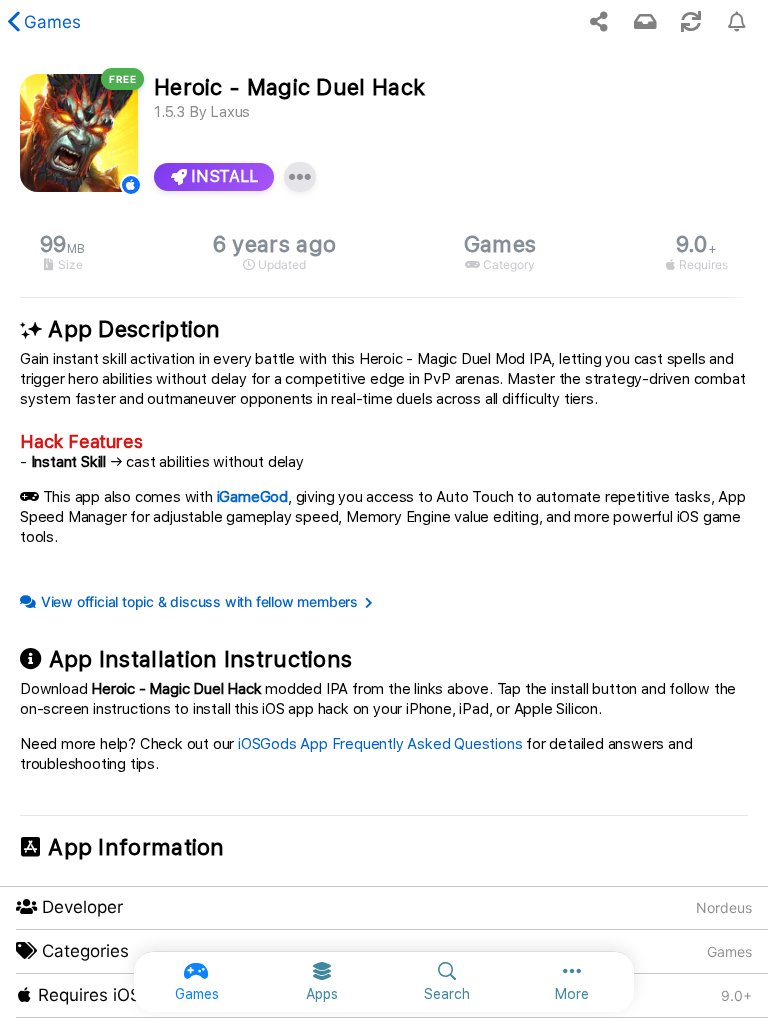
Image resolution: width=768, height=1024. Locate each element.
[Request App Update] (691, 22)
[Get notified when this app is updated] (737, 22)
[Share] (599, 22)
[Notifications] (645, 22)
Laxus (230, 112)
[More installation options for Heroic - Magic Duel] (300, 177)
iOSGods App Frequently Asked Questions (380, 744)
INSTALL (222, 176)
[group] (384, 252)
